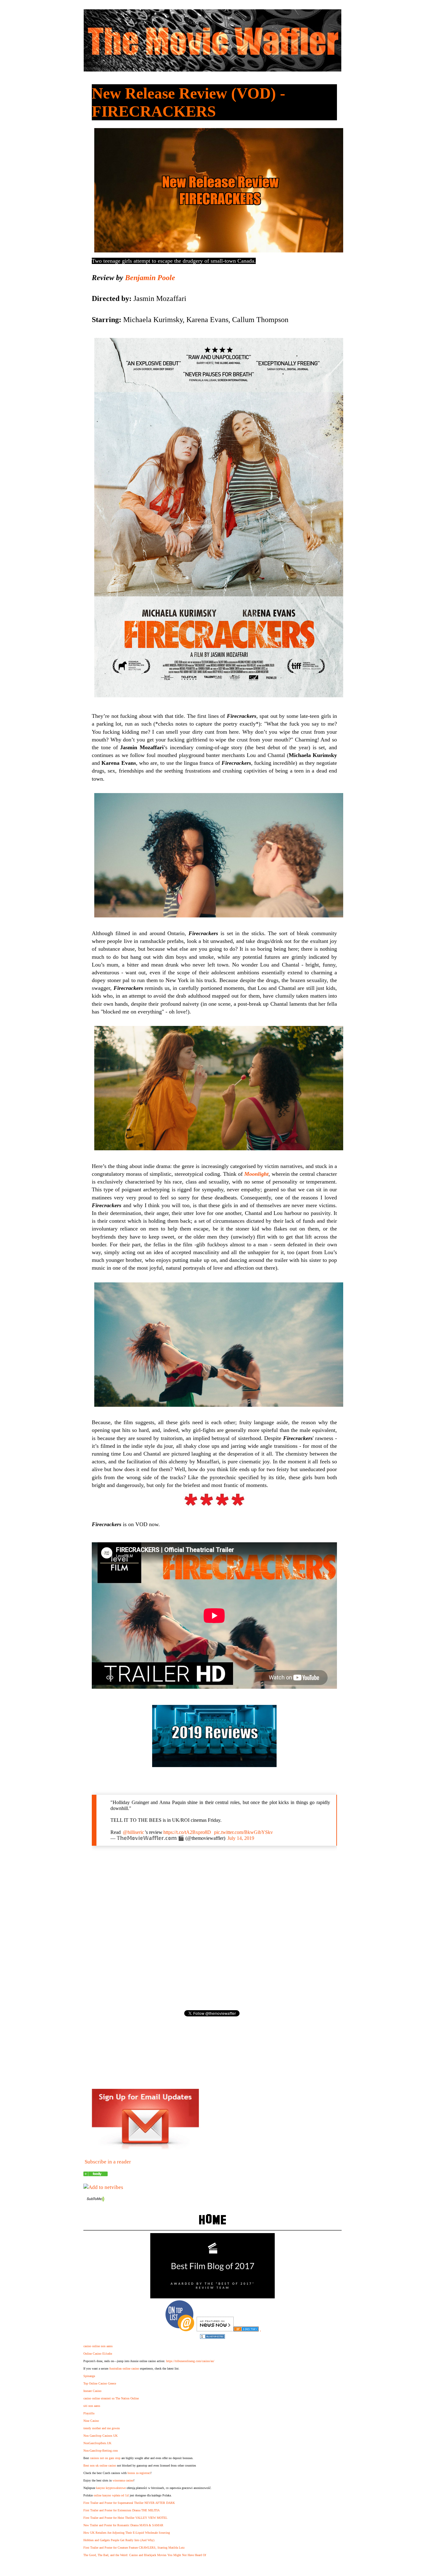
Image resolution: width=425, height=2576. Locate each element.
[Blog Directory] (246, 2330)
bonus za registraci (139, 2473)
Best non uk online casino (100, 2465)
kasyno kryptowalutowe (111, 2488)
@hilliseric (133, 1832)
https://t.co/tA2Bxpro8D (187, 1832)
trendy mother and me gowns (102, 2428)
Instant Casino (92, 2391)
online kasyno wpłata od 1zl (111, 2495)
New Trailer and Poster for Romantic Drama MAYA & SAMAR (123, 2525)
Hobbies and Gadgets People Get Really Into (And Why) (119, 2540)
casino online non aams (98, 2346)
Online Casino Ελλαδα (98, 2354)
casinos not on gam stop (105, 2458)
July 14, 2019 (241, 1838)
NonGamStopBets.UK (97, 2443)
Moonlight (256, 1174)
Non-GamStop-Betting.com (101, 2451)
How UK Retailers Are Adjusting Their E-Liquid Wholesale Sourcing (127, 2533)
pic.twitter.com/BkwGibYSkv (243, 1832)
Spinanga (89, 2376)
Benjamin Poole (150, 278)
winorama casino (123, 2480)
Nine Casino (91, 2421)
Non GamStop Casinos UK (100, 2436)
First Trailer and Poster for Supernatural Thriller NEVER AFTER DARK (129, 2503)
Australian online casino (124, 2368)
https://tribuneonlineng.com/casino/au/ (190, 2361)
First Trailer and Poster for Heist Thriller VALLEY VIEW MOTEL (125, 2518)
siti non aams (92, 2406)
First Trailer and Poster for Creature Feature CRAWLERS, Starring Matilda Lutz (134, 2548)
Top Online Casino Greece (100, 2383)
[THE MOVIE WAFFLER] (96, 2174)
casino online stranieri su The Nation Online (111, 2398)
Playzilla (89, 2413)
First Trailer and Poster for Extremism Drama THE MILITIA (121, 2510)
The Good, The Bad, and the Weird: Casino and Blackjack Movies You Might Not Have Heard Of (145, 2555)
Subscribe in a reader (108, 2162)
